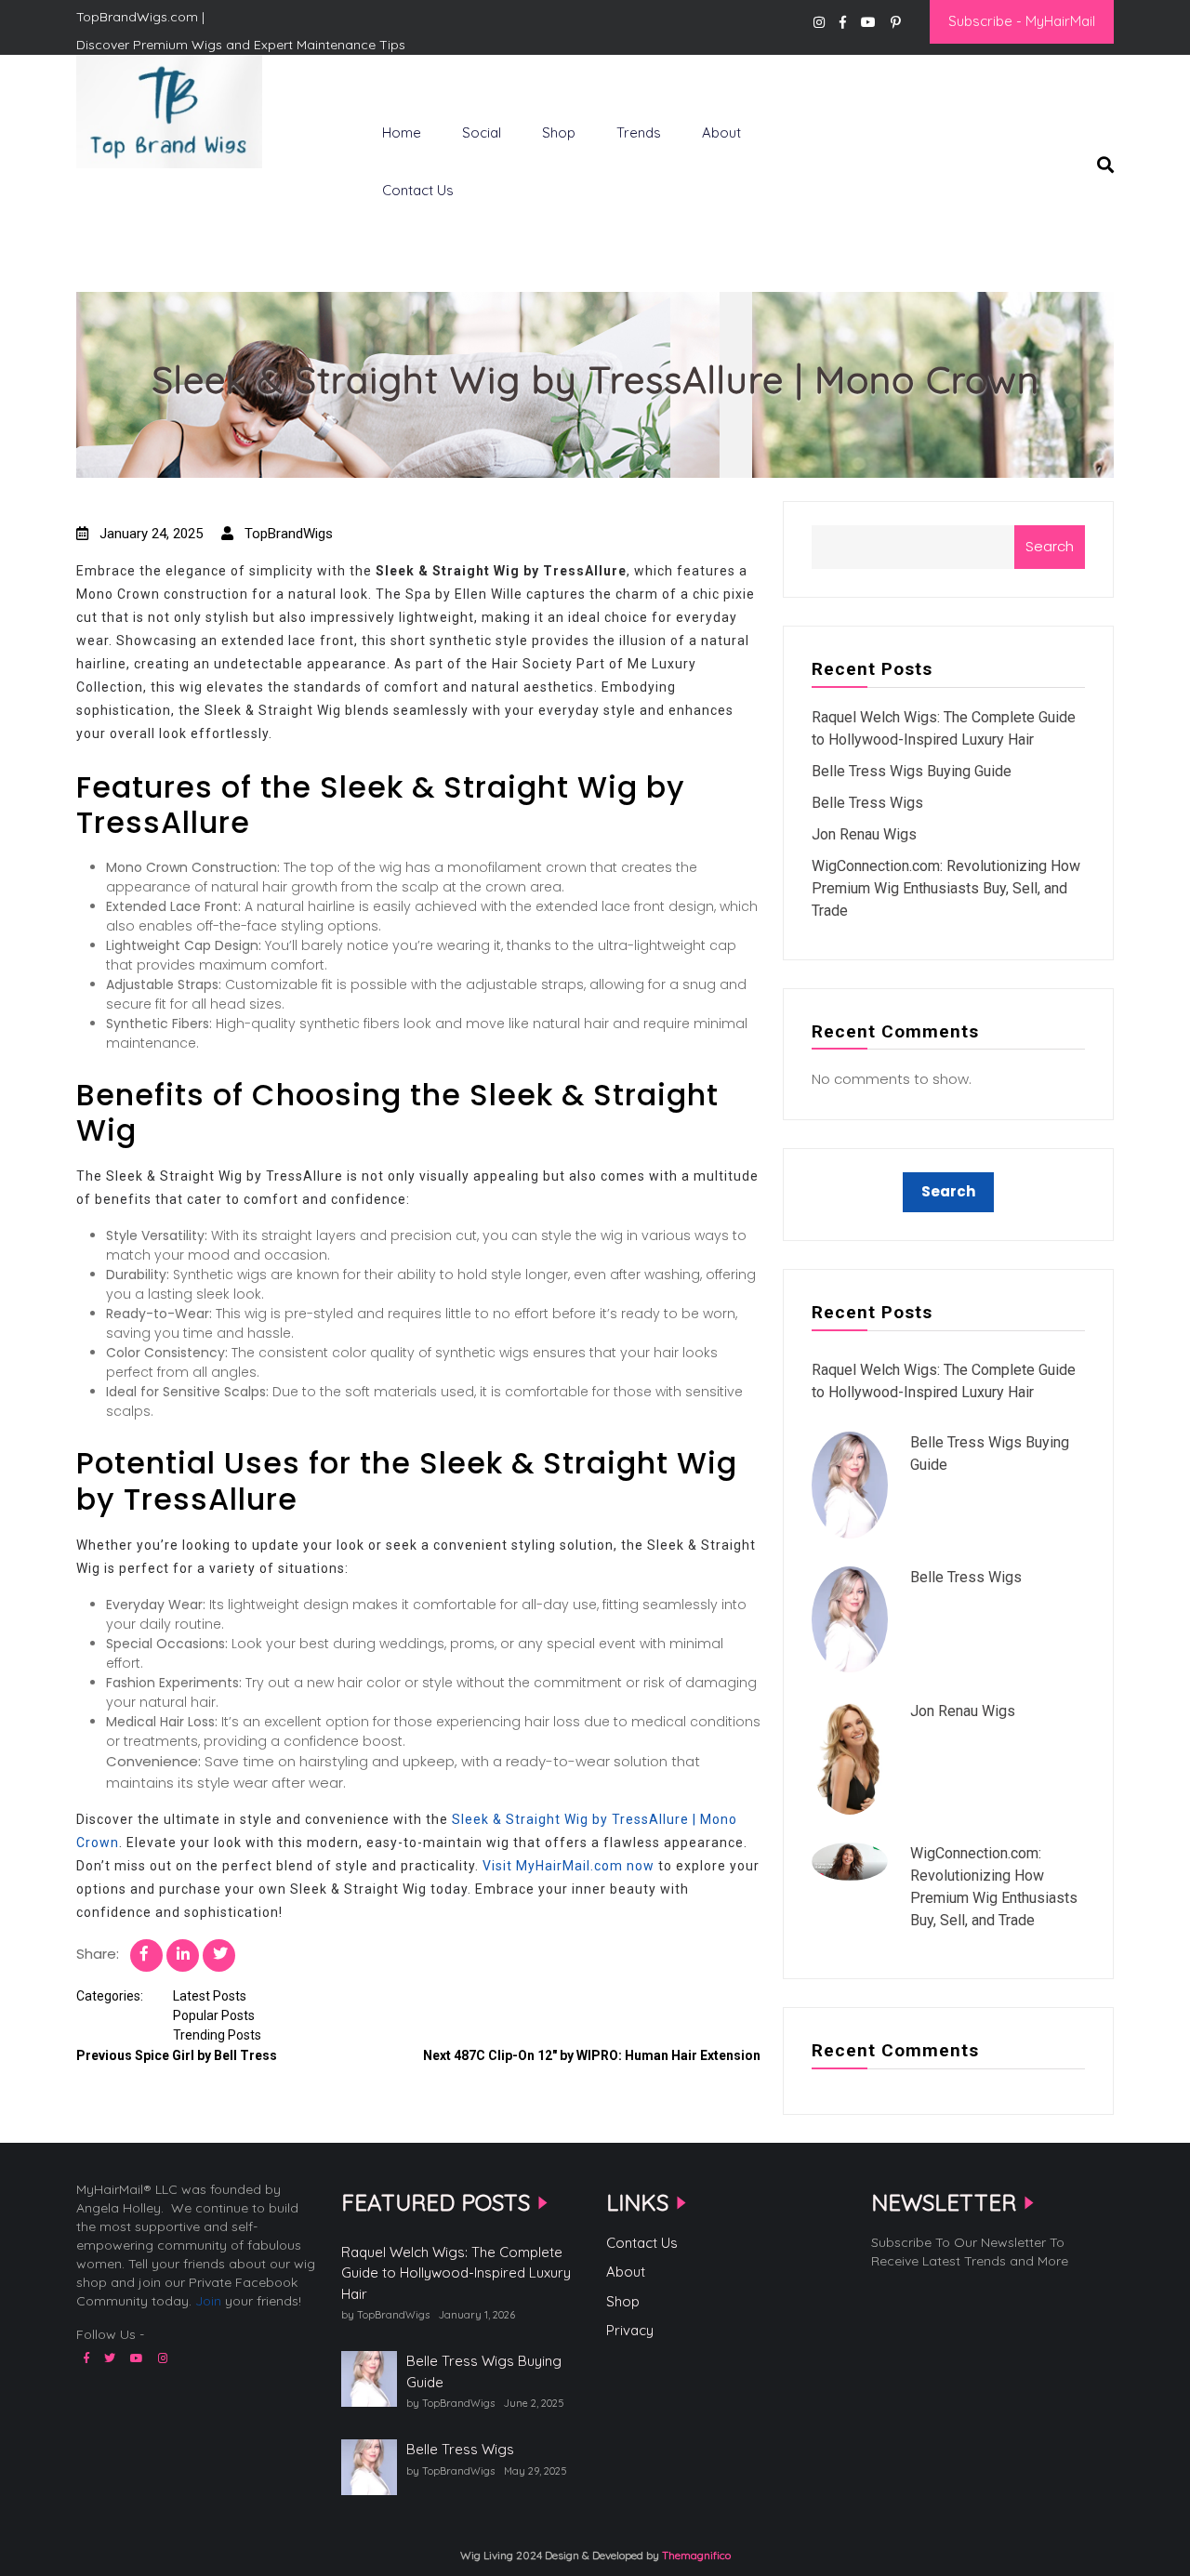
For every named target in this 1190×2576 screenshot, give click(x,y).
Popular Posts (214, 2015)
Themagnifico (695, 2555)
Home (402, 132)
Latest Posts (210, 1996)
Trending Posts (217, 2035)
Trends (639, 132)
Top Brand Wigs (143, 199)
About (721, 132)
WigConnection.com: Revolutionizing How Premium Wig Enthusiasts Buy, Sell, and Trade (946, 888)
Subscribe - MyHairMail (1022, 21)
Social (482, 132)
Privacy (630, 2330)
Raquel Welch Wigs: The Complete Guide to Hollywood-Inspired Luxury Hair (456, 2273)
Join (208, 2301)
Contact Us (418, 190)
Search (1050, 546)
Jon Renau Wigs (864, 834)
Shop (559, 132)
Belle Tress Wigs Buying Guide (912, 771)
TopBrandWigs (287, 534)
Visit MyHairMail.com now (569, 1866)
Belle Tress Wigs (867, 803)
